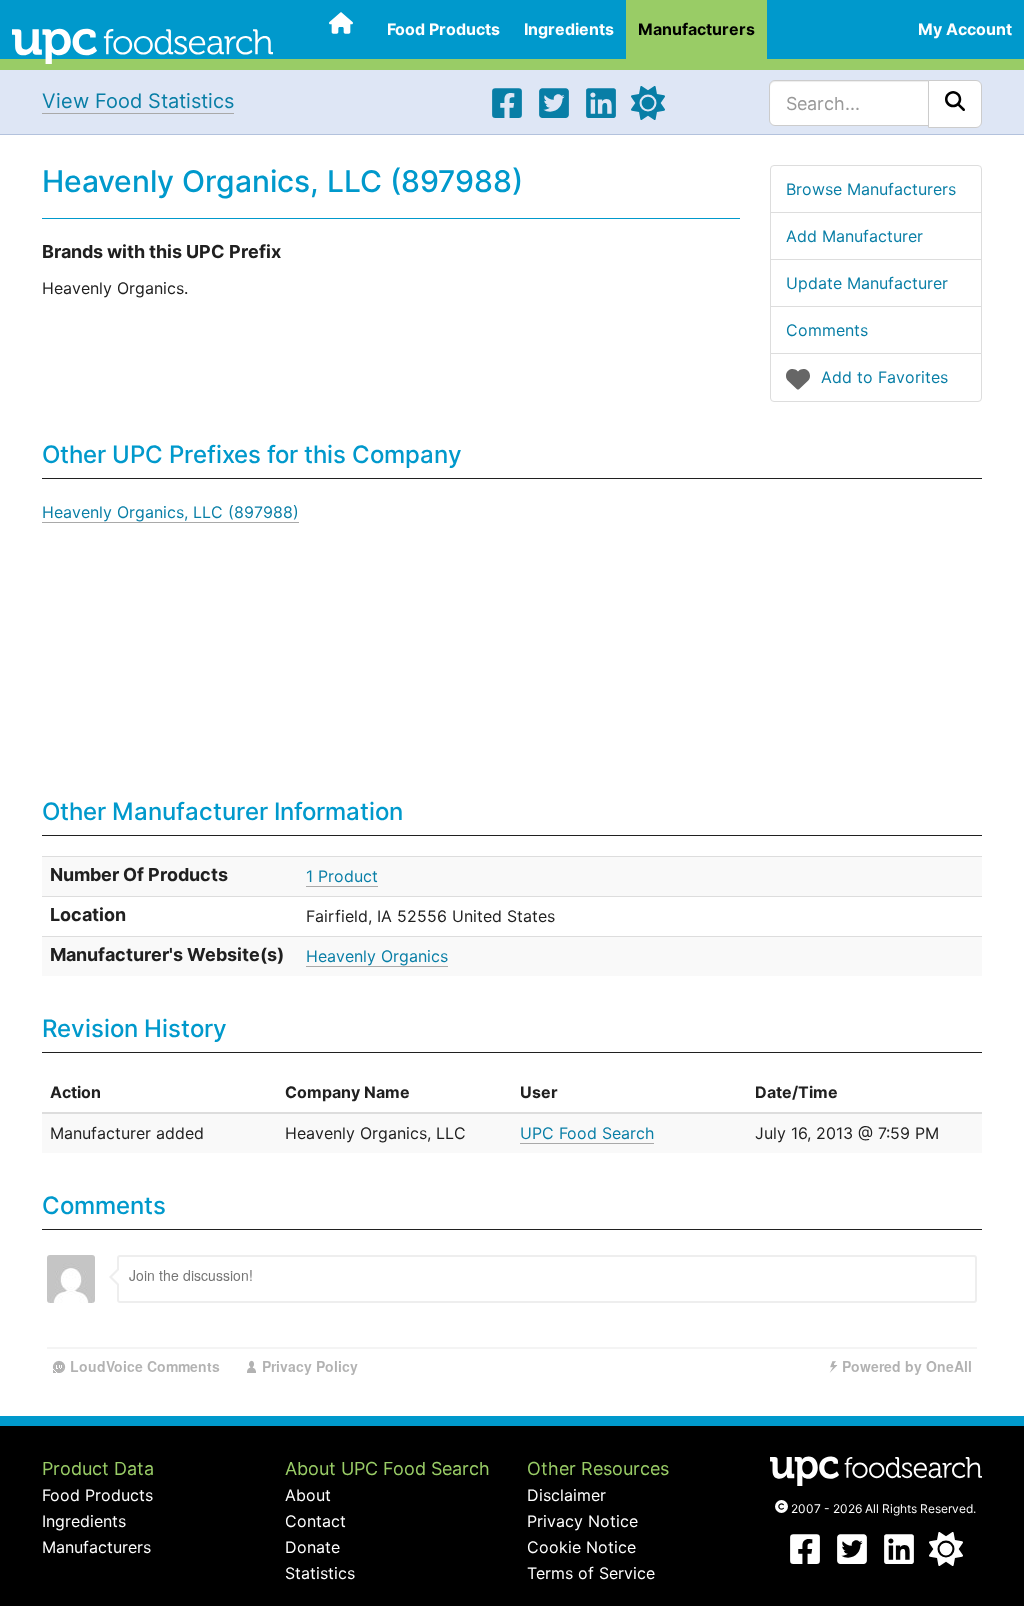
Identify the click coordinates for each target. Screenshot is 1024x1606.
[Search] (955, 104)
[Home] (142, 44)
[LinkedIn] (601, 114)
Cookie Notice (581, 1547)
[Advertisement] (714, 639)
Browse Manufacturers (871, 189)
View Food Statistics (138, 101)
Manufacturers (696, 29)
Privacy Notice (582, 1521)
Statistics (320, 1573)
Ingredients (569, 29)
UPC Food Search (587, 1133)
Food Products (443, 29)
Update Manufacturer (867, 283)
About (308, 1495)
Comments (827, 330)
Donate (312, 1547)
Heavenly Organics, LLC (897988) (170, 512)
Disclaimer (566, 1495)
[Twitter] (554, 114)
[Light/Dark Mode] (648, 114)
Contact (315, 1521)
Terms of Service (591, 1573)
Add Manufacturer (854, 236)
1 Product (342, 876)
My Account (965, 29)
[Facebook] (507, 114)
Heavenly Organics (377, 956)
